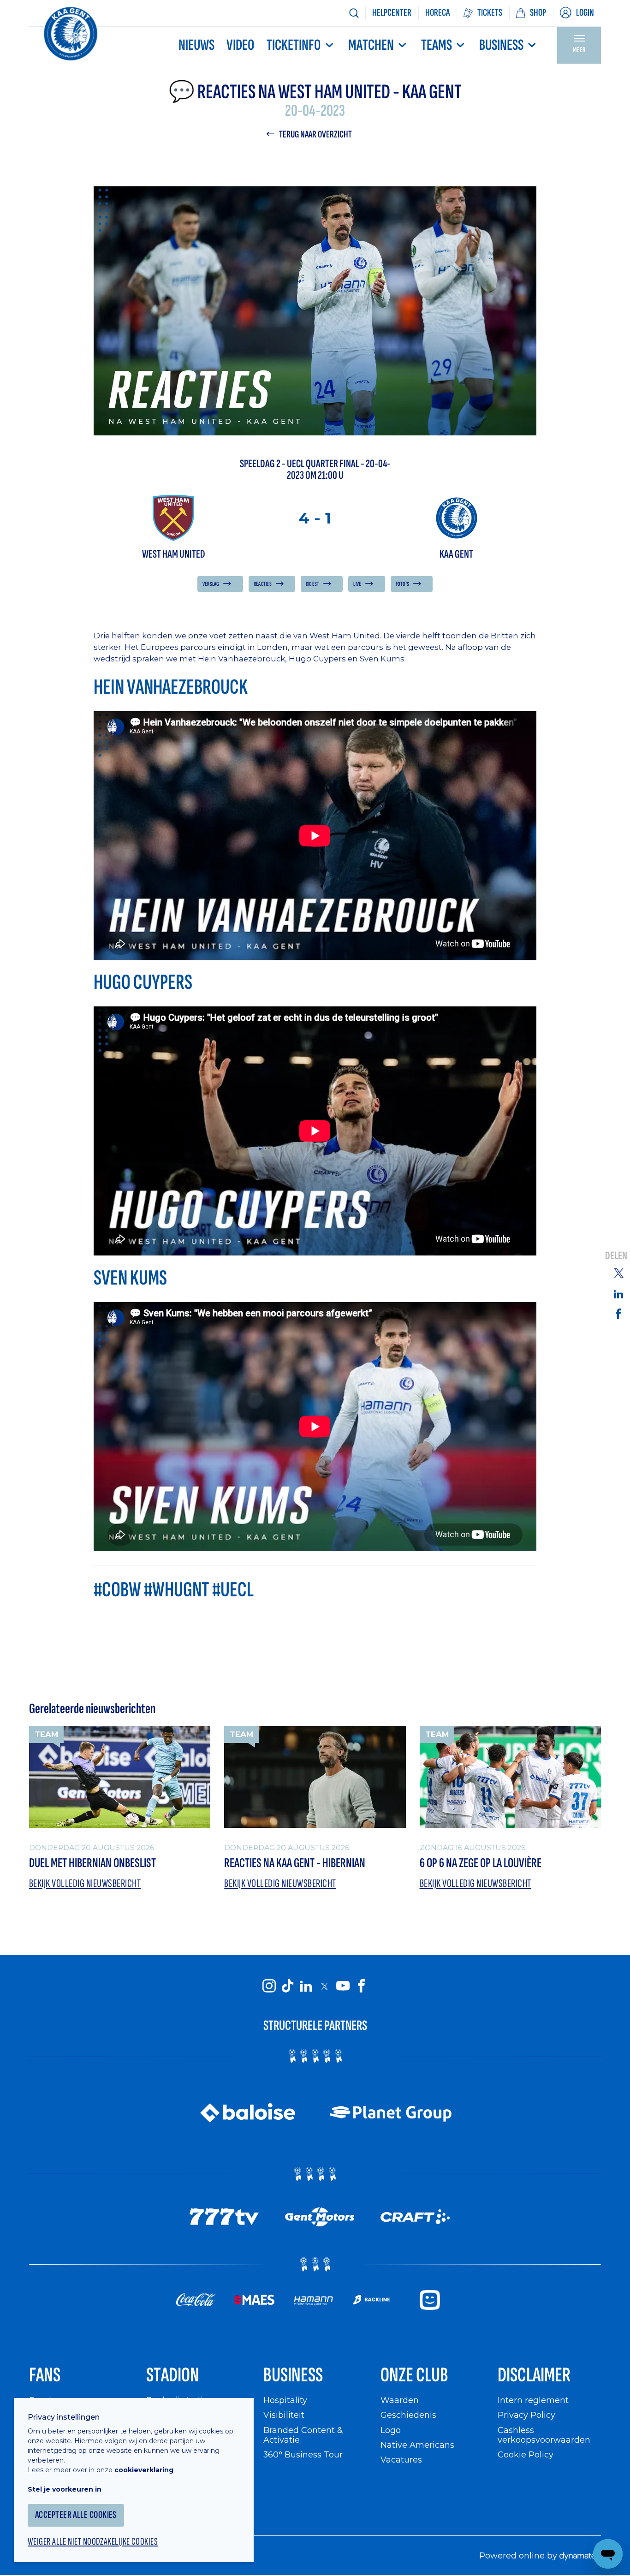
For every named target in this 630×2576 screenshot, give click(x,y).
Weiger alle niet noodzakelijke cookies (93, 2542)
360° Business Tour (303, 2454)
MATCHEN (371, 45)
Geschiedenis (408, 2415)
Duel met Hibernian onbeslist (92, 1863)
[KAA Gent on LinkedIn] (306, 1986)
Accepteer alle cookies (76, 2515)
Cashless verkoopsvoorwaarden (544, 2435)
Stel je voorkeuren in (65, 2489)
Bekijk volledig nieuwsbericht (85, 1883)
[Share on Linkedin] (618, 1294)
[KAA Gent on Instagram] (269, 1986)
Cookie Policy (526, 2454)
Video (240, 45)
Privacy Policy (526, 2415)
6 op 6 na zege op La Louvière (481, 1863)
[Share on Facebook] (618, 1313)
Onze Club (414, 2375)
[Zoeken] (354, 13)
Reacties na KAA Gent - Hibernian (295, 1863)
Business (501, 45)
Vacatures (401, 2460)
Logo (391, 2430)
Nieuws (196, 45)
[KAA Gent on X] (324, 1986)
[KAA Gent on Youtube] (343, 1986)
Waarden (400, 2400)
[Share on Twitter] (618, 1273)
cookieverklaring (144, 2470)
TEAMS (437, 45)
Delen (616, 1256)
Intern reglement (533, 2400)
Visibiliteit (284, 2415)
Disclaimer (534, 2375)
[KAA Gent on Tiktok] (287, 1986)
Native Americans (417, 2445)
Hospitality (285, 2400)
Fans (45, 2375)
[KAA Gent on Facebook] (361, 1986)
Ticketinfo (294, 45)
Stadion (173, 2375)
